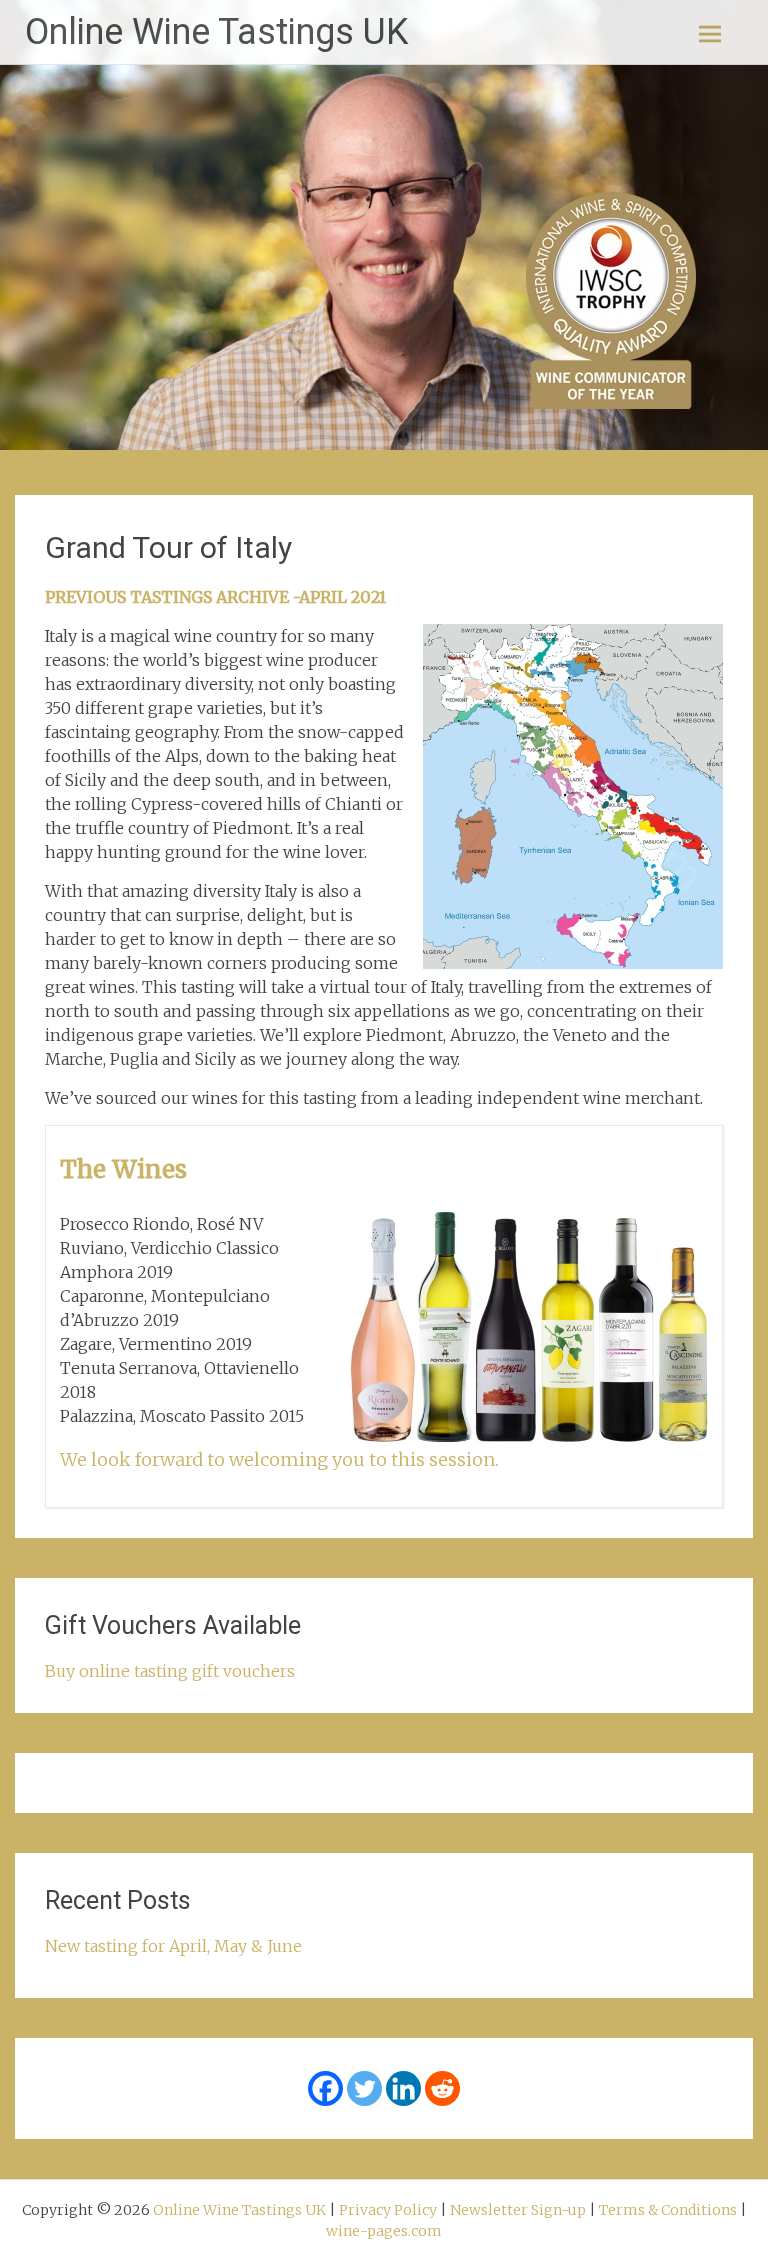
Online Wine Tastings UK (216, 32)
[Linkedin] (403, 2088)
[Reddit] (442, 2088)
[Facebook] (325, 2088)
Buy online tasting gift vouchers (170, 1671)
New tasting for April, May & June (173, 1946)
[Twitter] (364, 2088)
